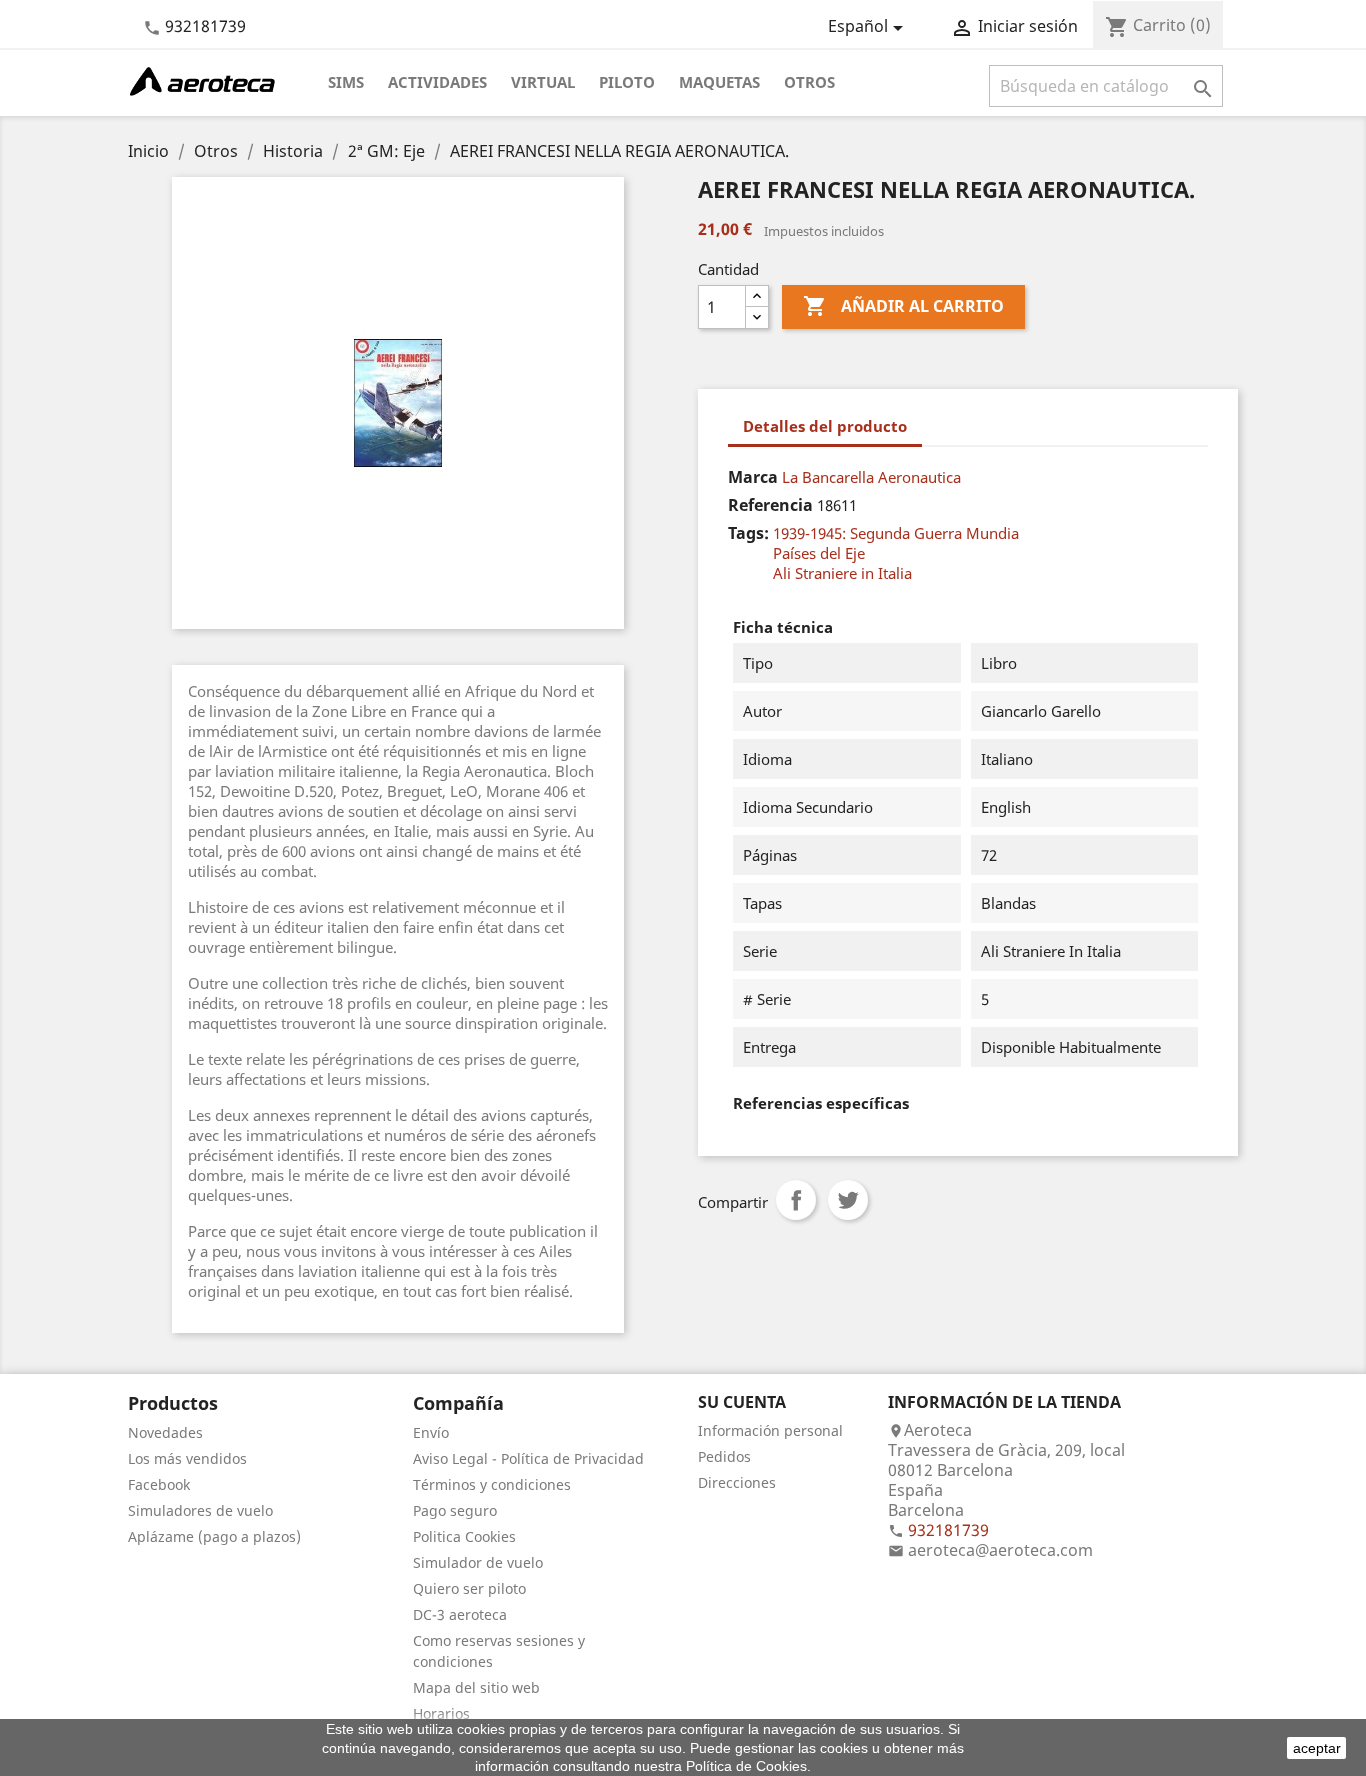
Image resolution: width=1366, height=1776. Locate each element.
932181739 (205, 26)
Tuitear (848, 1200)
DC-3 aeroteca (460, 1614)
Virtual (543, 82)
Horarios (441, 1713)
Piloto (627, 82)
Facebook (159, 1484)
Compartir (796, 1200)
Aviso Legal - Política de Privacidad (528, 1458)
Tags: (748, 533)
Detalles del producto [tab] (825, 426)
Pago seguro (455, 1510)
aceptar (1317, 1748)
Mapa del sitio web (476, 1687)
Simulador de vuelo (478, 1562)
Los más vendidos (187, 1458)
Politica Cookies (464, 1536)
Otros (809, 82)
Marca (753, 477)
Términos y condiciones (492, 1484)
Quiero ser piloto (469, 1588)
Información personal (770, 1430)
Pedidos (724, 1456)
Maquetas (719, 82)
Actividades (437, 82)
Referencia (770, 505)
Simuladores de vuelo (200, 1510)
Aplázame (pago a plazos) (214, 1536)
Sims (346, 82)
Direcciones (737, 1482)
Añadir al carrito (903, 306)
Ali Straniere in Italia (842, 573)
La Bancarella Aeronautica (871, 477)
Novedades (165, 1432)
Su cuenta (742, 1402)
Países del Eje (819, 553)
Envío (431, 1432)
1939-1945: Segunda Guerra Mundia (896, 533)
